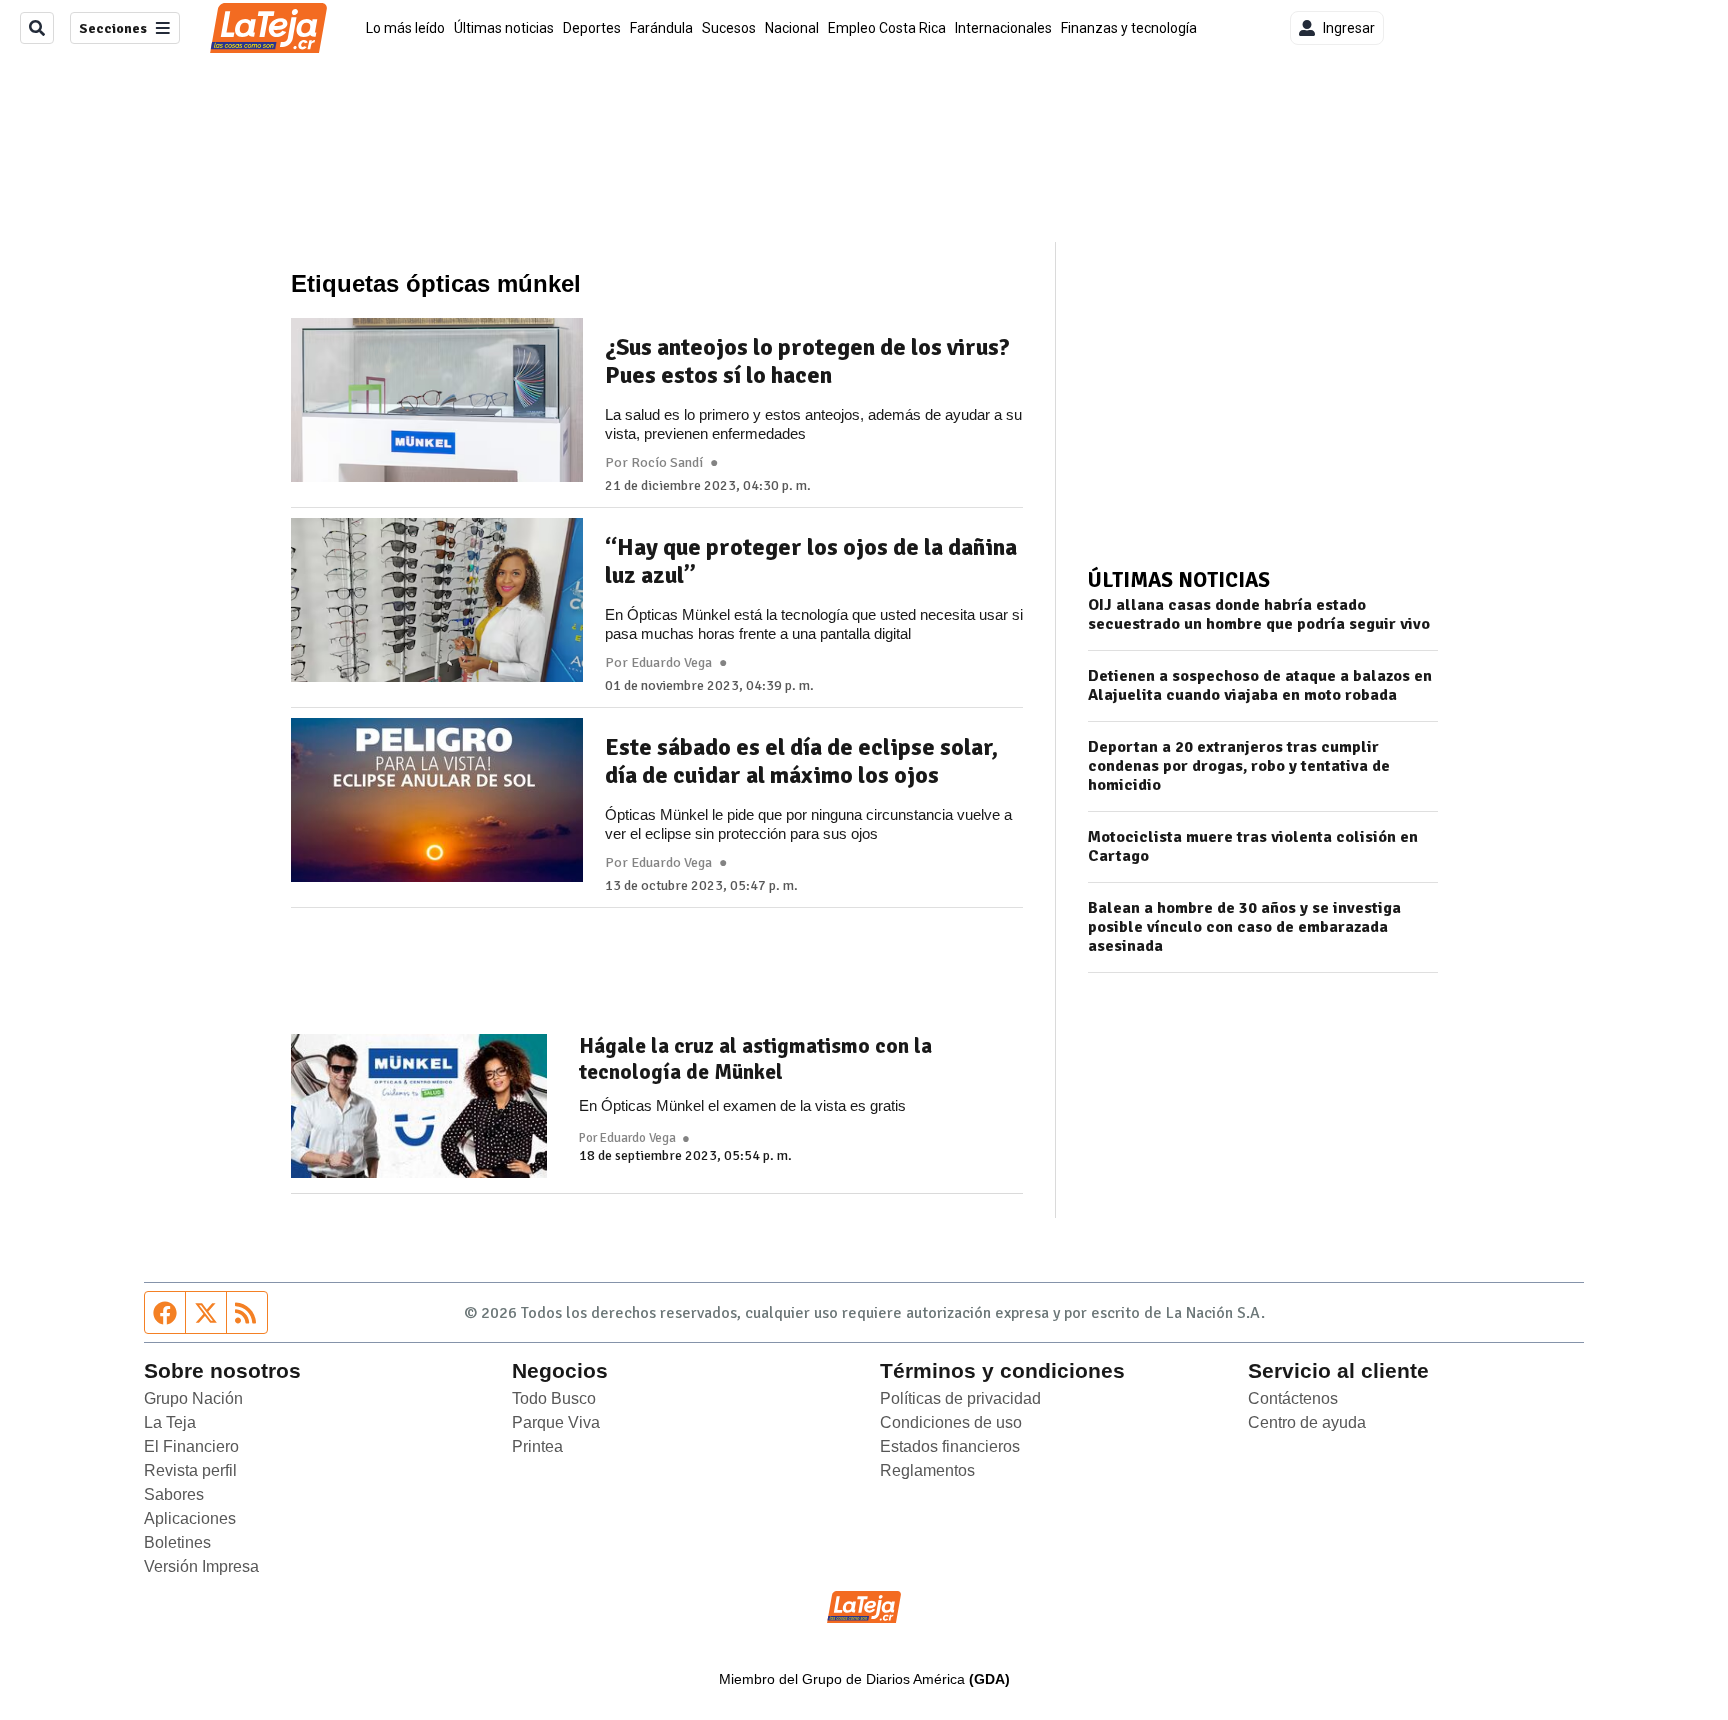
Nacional (792, 28)
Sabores (174, 1494)
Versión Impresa (201, 1566)
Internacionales (1003, 28)
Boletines (177, 1542)
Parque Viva (556, 1422)
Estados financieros (950, 1446)
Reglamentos (927, 1470)
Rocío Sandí (667, 463)
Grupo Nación (193, 1398)
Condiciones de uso (951, 1422)
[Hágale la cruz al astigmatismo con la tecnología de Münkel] (419, 1106)
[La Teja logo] (268, 28)
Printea (537, 1446)
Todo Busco (554, 1398)
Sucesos (729, 28)
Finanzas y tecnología (1129, 28)
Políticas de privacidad (960, 1398)
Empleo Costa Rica (887, 28)
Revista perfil (190, 1470)
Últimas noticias (504, 28)
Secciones (113, 28)
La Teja (170, 1422)
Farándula (661, 28)
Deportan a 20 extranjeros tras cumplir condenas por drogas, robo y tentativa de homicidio (1239, 766)
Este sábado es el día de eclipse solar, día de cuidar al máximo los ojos (801, 761)
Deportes (592, 28)
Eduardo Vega (671, 663)
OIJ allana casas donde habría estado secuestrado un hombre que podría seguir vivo (1259, 615)
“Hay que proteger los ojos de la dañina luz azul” (811, 561)
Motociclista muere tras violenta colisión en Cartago (1253, 847)
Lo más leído (405, 28)
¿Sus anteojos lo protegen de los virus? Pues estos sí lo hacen (807, 361)
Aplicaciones (190, 1518)
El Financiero (191, 1446)
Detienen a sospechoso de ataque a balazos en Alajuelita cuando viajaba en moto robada (1260, 686)
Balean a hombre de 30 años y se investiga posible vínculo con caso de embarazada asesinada (1244, 927)
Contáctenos (1293, 1398)
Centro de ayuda (1307, 1422)
